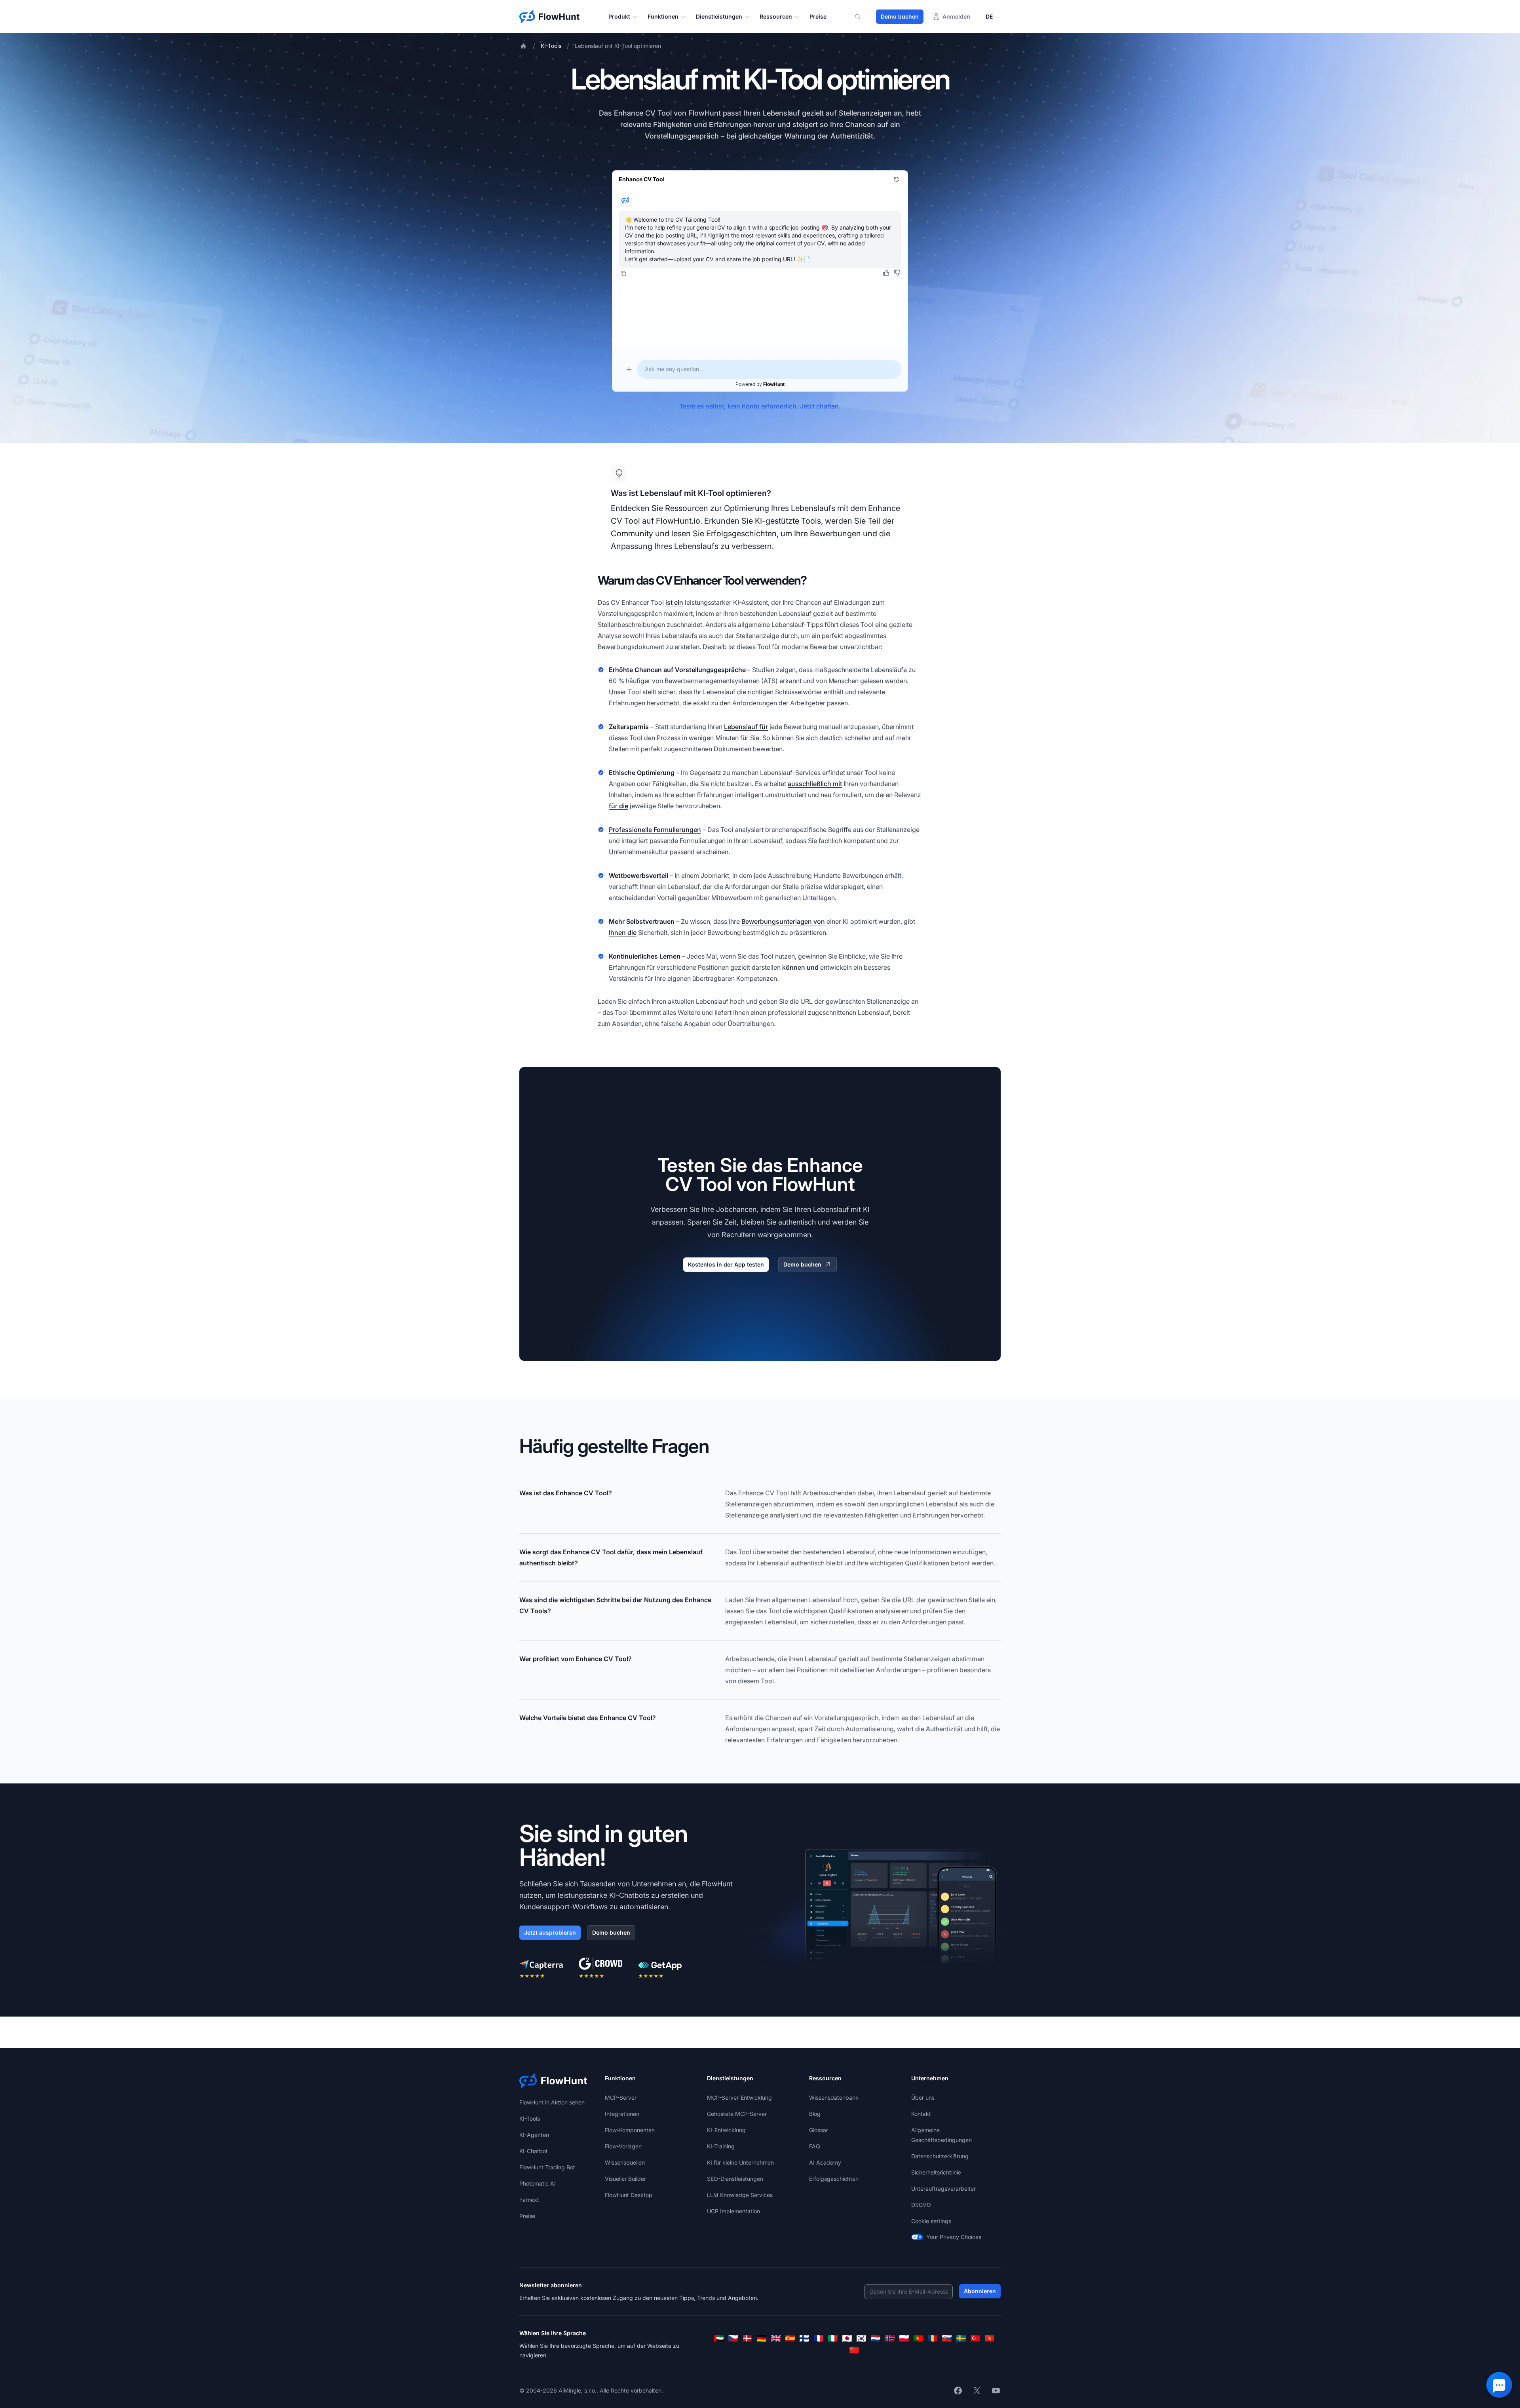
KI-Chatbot (534, 2151)
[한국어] (861, 2338)
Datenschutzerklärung (940, 2156)
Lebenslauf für (746, 727)
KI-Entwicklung (726, 2130)
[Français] (819, 2338)
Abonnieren (980, 2291)
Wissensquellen (625, 2162)
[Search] (863, 17)
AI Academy (825, 2162)
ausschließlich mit (815, 784)
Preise (818, 16)
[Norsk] (890, 2338)
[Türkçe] (975, 2338)
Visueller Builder (625, 2179)
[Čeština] (733, 2338)
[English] (776, 2338)
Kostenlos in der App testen (726, 1264)
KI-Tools (551, 46)
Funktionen (663, 16)
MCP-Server (621, 2098)
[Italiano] (833, 2338)
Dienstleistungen (719, 16)
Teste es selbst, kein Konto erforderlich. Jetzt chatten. (760, 406)
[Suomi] (804, 2338)
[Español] (790, 2338)
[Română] (933, 2338)
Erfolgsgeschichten (834, 2179)
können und (800, 967)
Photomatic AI (538, 2183)
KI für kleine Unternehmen (740, 2162)
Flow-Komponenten (630, 2130)
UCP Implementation (733, 2211)
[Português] (918, 2338)
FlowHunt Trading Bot (547, 2167)
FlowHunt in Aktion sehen (552, 2102)
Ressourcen (776, 16)
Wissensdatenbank (834, 2098)
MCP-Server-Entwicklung (739, 2098)
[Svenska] (961, 2338)
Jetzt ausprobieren (550, 1932)
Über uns (923, 2098)
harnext (529, 2200)
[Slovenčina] (947, 2338)
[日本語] (847, 2338)
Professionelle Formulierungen (655, 830)
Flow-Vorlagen (623, 2146)
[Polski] (904, 2338)
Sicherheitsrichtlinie (936, 2172)
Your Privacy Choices (954, 2237)
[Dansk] (747, 2338)
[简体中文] (854, 2350)
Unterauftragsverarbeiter (943, 2189)
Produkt (619, 16)
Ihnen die (623, 932)
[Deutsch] (762, 2338)
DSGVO (921, 2205)
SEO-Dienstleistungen (735, 2179)
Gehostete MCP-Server (737, 2114)
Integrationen (622, 2114)
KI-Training (721, 2146)
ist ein (674, 602)
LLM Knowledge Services (740, 2195)
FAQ (815, 2146)
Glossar (819, 2130)
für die (618, 806)
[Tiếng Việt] (990, 2338)
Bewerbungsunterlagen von (783, 921)
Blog (815, 2114)
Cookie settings (931, 2221)
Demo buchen (900, 16)
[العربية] (719, 2338)
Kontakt (921, 2114)
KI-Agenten (534, 2135)
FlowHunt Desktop (629, 2195)
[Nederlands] (876, 2338)
